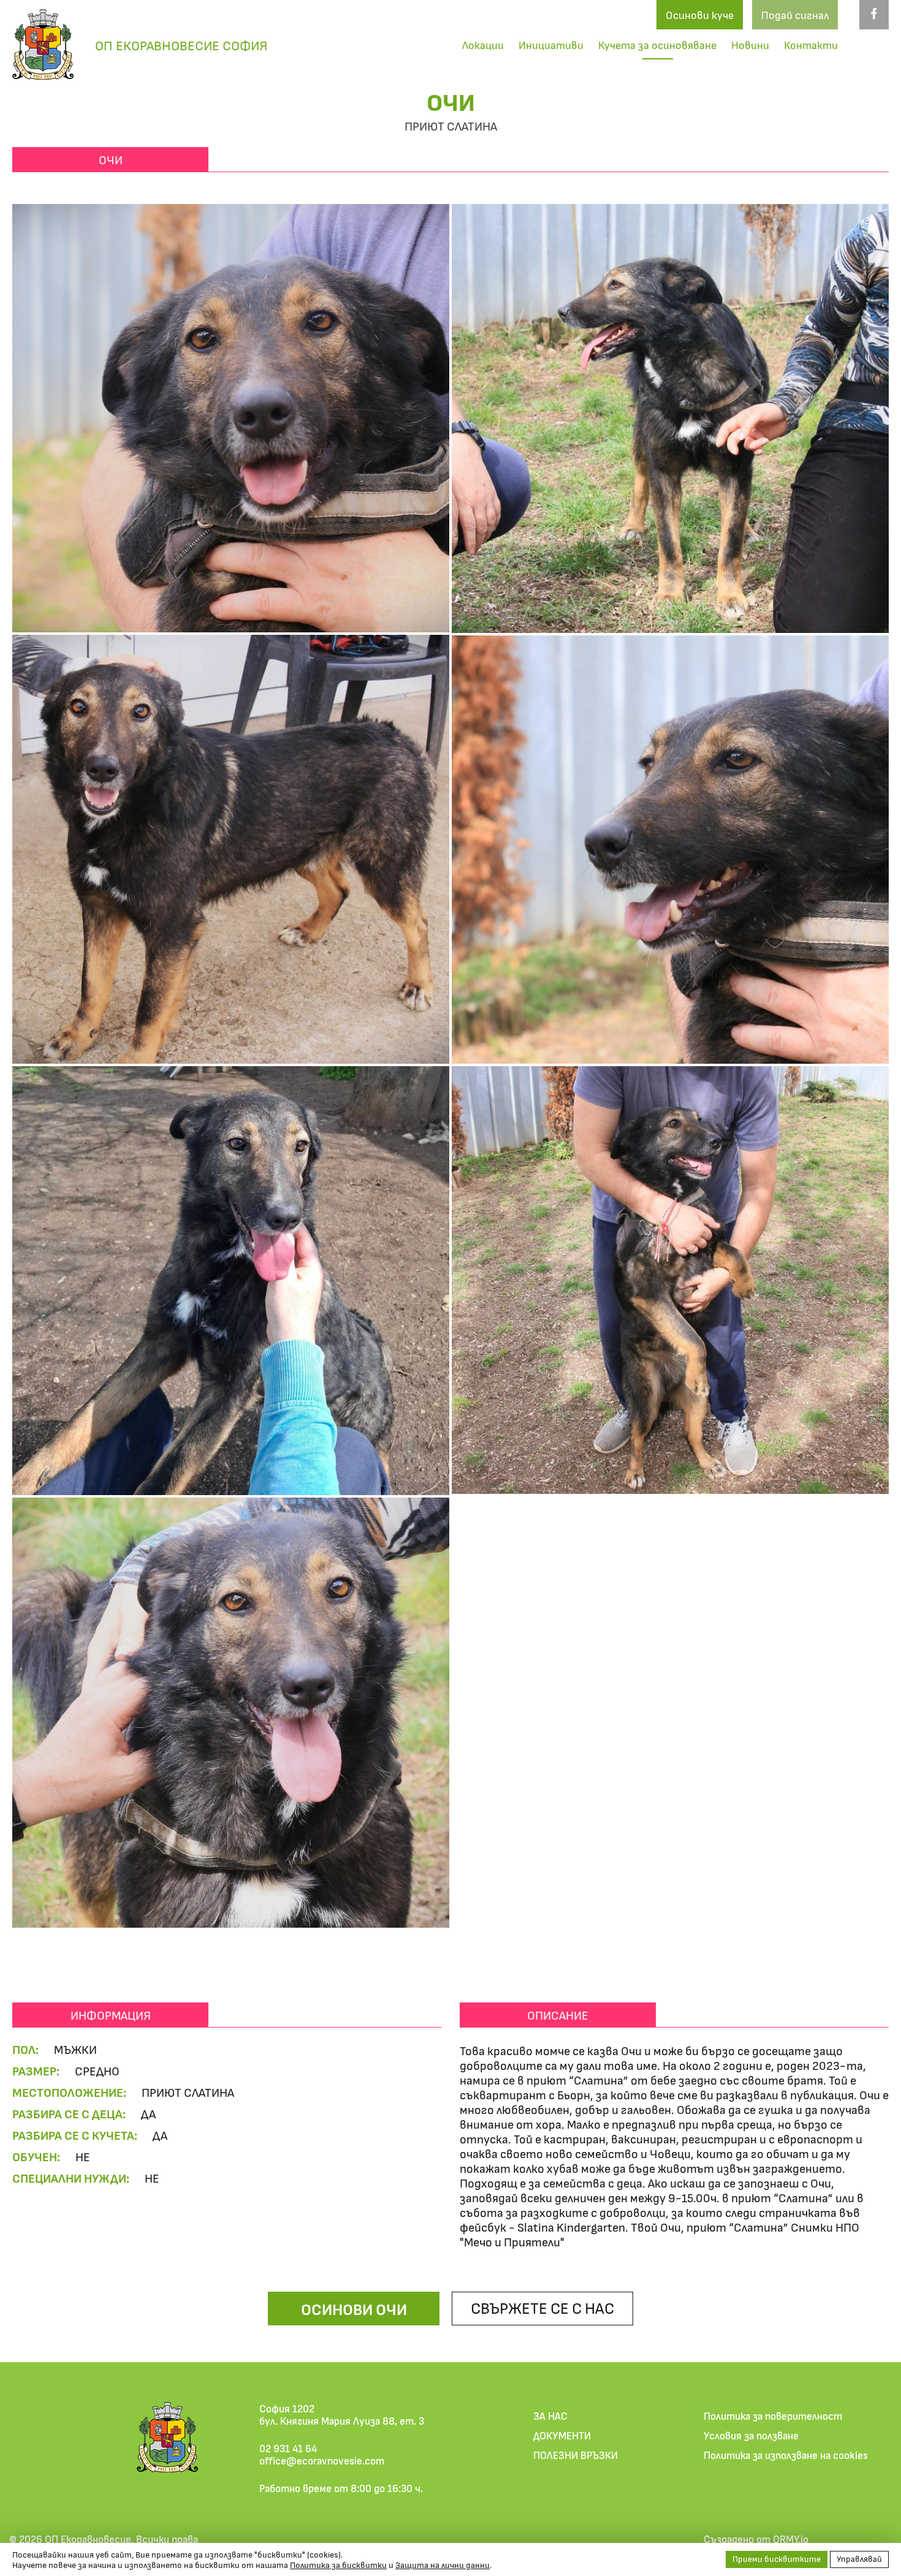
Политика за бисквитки (338, 2565)
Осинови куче (700, 15)
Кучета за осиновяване (657, 45)
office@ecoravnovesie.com (322, 2460)
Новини (750, 45)
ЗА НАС (550, 2415)
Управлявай (859, 2559)
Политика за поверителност (773, 2415)
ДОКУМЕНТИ (562, 2435)
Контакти (811, 45)
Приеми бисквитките (777, 2559)
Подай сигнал (795, 15)
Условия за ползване (751, 2435)
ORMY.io (791, 2539)
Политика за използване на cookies (786, 2455)
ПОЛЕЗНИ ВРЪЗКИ (576, 2455)
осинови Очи (354, 2309)
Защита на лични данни (443, 2565)
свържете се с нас (542, 2307)
